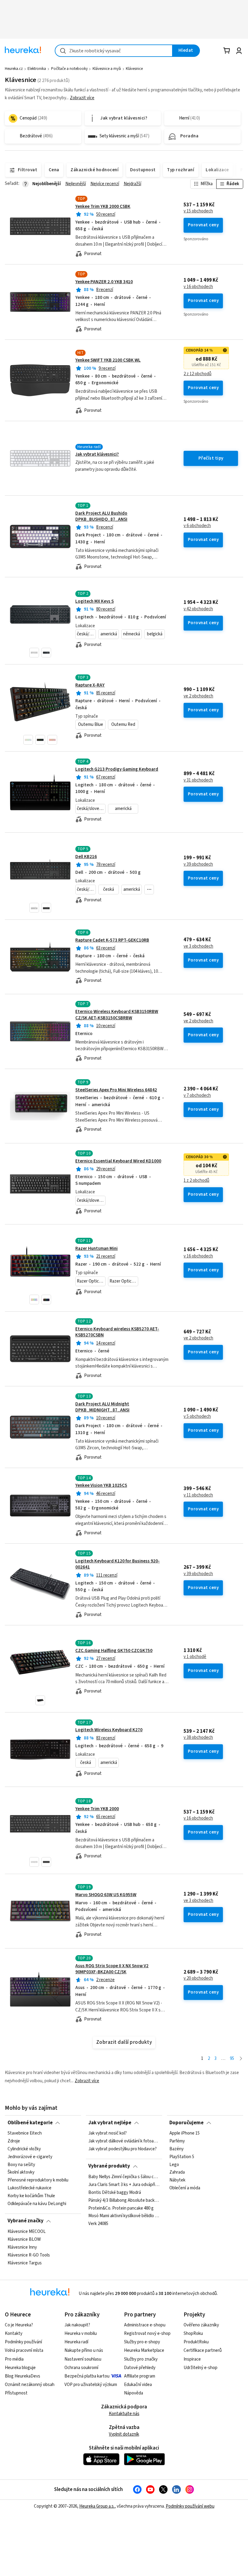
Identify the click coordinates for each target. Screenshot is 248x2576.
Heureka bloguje (20, 2368)
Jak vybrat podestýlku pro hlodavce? (122, 2149)
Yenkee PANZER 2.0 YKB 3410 (104, 282)
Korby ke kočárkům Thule (31, 2196)
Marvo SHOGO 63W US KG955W (106, 1895)
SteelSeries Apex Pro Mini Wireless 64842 (116, 1090)
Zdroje (14, 2141)
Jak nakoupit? (77, 2325)
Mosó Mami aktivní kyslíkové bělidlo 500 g (124, 2216)
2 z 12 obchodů (197, 374)
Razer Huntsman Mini (96, 1249)
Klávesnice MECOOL (27, 2232)
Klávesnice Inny (22, 2247)
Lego (174, 2165)
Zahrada (177, 2172)
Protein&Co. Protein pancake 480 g (121, 2208)
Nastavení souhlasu (83, 2359)
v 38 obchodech (198, 1738)
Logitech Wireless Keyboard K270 (109, 1730)
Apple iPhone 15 (184, 2133)
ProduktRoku (196, 2342)
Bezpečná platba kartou (87, 2376)
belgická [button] (155, 634)
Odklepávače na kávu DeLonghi (37, 2204)
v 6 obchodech (197, 526)
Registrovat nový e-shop (147, 2333)
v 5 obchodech (197, 1417)
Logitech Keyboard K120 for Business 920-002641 (117, 1564)
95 (232, 2058)
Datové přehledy (140, 2368)
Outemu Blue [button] (91, 724)
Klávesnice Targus (25, 2263)
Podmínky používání (23, 2342)
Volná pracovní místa (24, 2350)
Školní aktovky (21, 2172)
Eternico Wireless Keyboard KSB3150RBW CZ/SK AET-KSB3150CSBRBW (117, 1015)
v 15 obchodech (198, 211)
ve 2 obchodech (198, 696)
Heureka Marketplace (144, 2350)
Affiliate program (140, 2376)
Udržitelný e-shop (201, 2368)
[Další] (241, 2059)
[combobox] (114, 51)
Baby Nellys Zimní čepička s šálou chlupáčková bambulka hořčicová (124, 2177)
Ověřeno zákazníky (201, 2325)
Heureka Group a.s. (97, 2506)
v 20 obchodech (198, 1978)
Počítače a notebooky (69, 69)
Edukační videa (138, 2385)
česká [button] (109, 889)
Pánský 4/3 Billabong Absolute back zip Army (124, 2200)
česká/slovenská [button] (86, 634)
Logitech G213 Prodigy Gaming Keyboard (117, 769)
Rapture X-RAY (90, 685)
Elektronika (37, 69)
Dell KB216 (86, 857)
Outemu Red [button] (123, 724)
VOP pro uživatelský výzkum (91, 2385)
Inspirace (192, 2359)
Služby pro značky (141, 2359)
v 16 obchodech (198, 287)
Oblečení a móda (185, 2188)
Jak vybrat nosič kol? (108, 2133)
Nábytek (177, 2180)
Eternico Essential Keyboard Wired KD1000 (118, 1161)
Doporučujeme (186, 2123)
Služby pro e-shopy (142, 2342)
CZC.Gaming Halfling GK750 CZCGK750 (114, 1651)
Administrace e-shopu (145, 2325)
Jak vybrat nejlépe (110, 2123)
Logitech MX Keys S (95, 601)
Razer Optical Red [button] (124, 1281)
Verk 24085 (98, 2224)
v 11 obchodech (198, 1495)
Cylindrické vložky (24, 2149)
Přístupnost (16, 2393)
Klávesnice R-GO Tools (29, 2255)
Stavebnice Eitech (25, 2133)
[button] (34, 653)
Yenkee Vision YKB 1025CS (101, 1485)
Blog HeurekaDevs (23, 2376)
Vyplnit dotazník (124, 2434)
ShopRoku (193, 2333)
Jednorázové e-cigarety (30, 2157)
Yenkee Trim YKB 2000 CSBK (103, 206)
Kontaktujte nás (124, 2414)
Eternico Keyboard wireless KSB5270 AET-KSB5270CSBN (117, 1332)
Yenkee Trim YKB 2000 (97, 1809)
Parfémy (177, 2141)
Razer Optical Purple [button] (91, 1281)
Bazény (176, 2149)
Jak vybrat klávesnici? (97, 454)
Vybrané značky (26, 2221)
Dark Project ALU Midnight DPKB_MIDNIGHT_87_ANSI (102, 1407)
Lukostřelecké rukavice (29, 2188)
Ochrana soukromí (81, 2368)
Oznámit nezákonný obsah (30, 2385)
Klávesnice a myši (107, 69)
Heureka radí (76, 2342)
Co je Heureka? (19, 2325)
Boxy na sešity (21, 2165)
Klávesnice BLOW (24, 2240)
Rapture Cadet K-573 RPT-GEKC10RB (112, 940)
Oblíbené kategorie (30, 2123)
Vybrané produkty (109, 2166)
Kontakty (14, 2333)
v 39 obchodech (198, 864)
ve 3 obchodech (198, 946)
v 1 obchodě (195, 1657)
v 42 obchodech (198, 609)
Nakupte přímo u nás (84, 2350)
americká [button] (109, 634)
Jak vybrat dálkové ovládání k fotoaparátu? (124, 2141)
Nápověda (134, 2393)
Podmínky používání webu (190, 2506)
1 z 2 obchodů (196, 1181)
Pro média (14, 2359)
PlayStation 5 (182, 2157)
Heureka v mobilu (81, 2333)
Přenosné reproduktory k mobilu (38, 2180)
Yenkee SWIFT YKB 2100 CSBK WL (108, 360)
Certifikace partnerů (203, 2350)
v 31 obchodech (198, 780)
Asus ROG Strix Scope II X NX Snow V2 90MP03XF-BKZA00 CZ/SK (112, 1969)
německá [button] (132, 634)
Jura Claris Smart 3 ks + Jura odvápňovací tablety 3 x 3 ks (124, 2185)
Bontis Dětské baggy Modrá (115, 2192)
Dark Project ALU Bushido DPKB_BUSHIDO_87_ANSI (101, 516)
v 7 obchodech (197, 1096)
